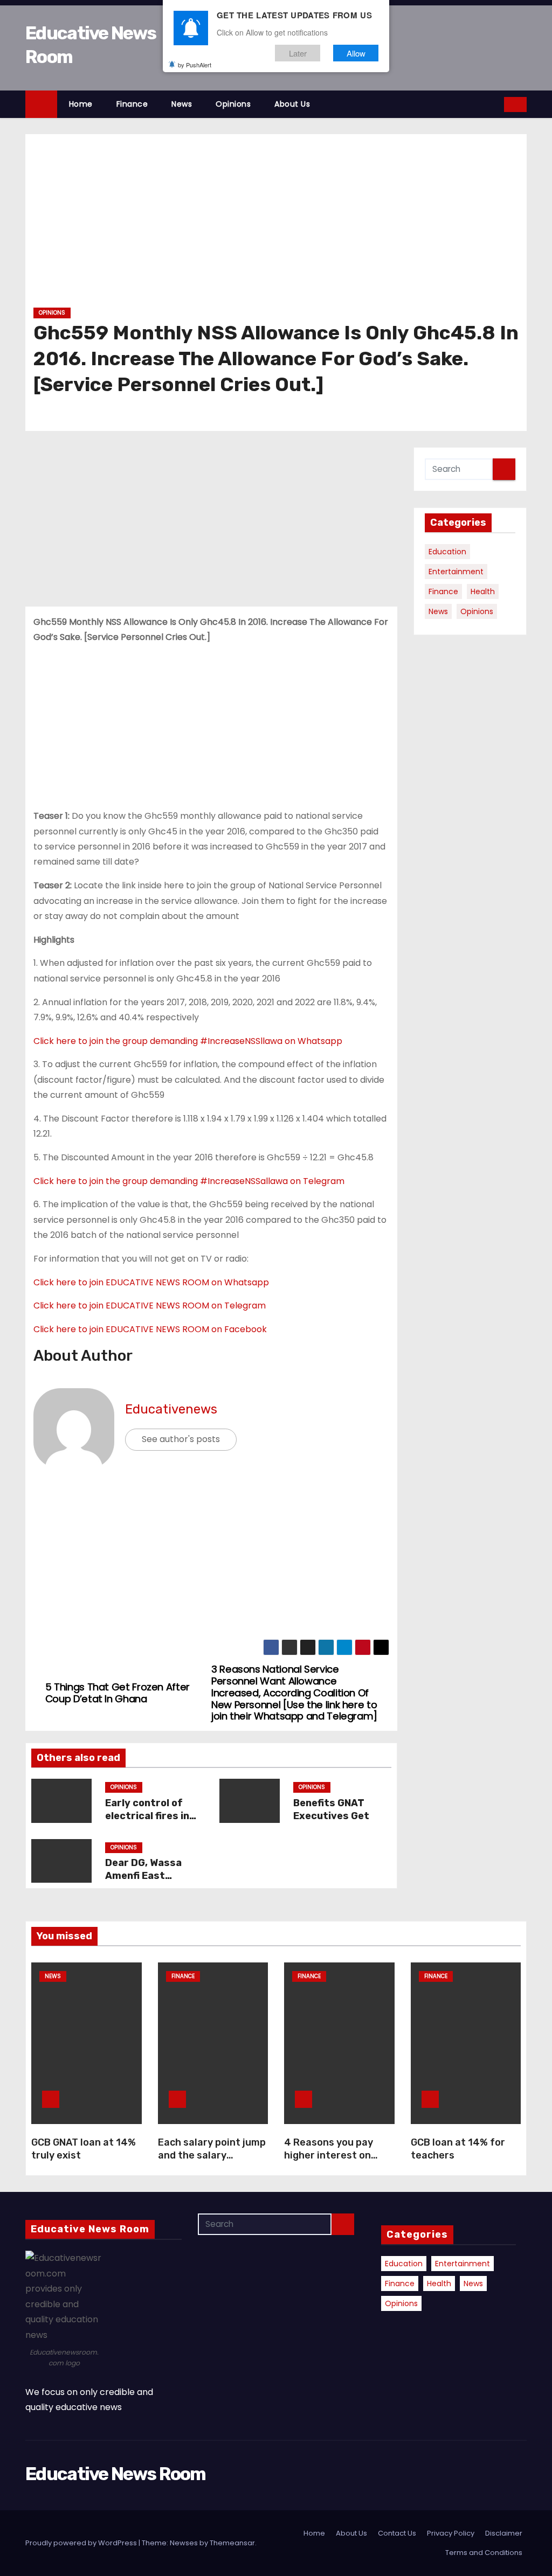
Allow (356, 53)
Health (483, 591)
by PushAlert (195, 65)
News (182, 104)
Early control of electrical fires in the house (147, 1816)
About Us (292, 104)
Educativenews (171, 1409)
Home (81, 104)
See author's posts (181, 1439)
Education (447, 552)
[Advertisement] (276, 225)
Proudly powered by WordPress (82, 2543)
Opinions (233, 104)
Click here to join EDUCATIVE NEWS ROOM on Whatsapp (151, 1282)
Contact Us (397, 2533)
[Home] (41, 104)
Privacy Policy (451, 2533)
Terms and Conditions (484, 2553)
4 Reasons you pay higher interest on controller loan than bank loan (332, 2162)
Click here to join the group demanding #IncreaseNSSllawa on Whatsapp (188, 1041)
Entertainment (456, 572)
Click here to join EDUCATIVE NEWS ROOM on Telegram (150, 1306)
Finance (132, 104)
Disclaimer (504, 2533)
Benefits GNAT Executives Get (331, 1809)
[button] (496, 104)
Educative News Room (116, 2474)
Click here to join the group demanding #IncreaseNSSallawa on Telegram (189, 1181)
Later (298, 53)
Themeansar (232, 2543)
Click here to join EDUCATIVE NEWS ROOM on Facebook (150, 1329)
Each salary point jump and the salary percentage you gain (212, 2155)
